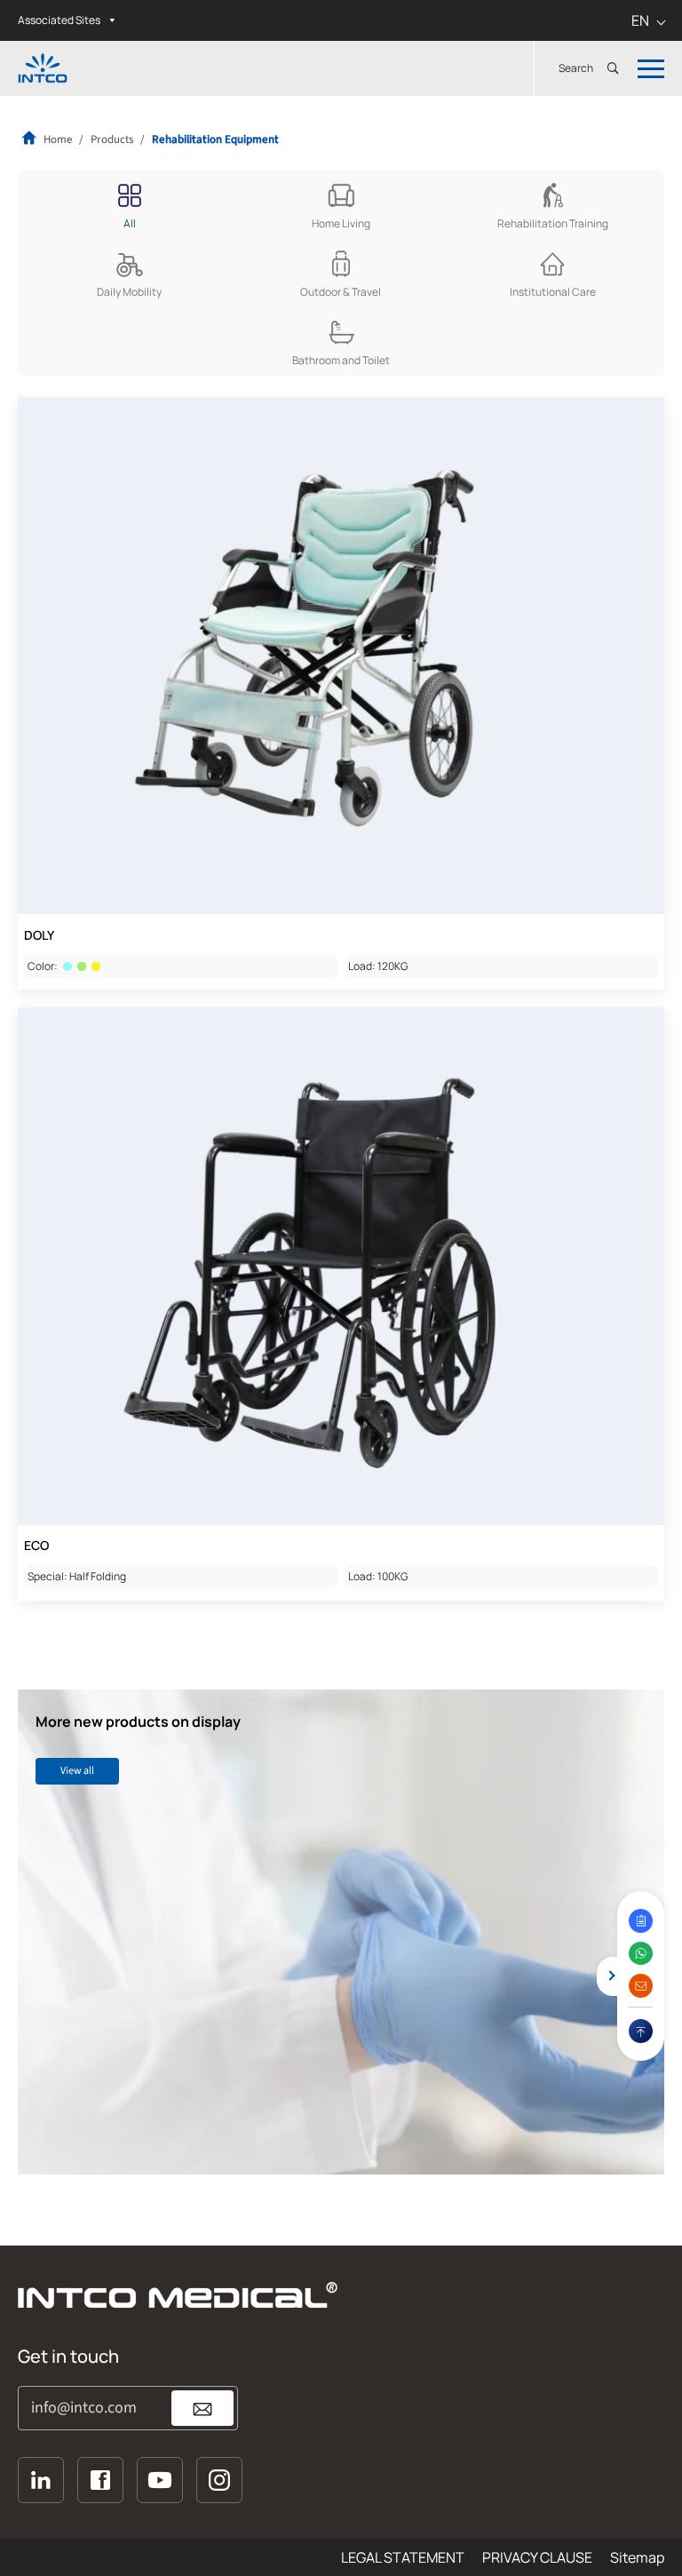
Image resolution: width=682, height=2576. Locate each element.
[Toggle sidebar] (606, 1976)
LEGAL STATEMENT (403, 2557)
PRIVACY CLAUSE (537, 2557)
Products (112, 139)
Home (56, 139)
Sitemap (637, 2557)
